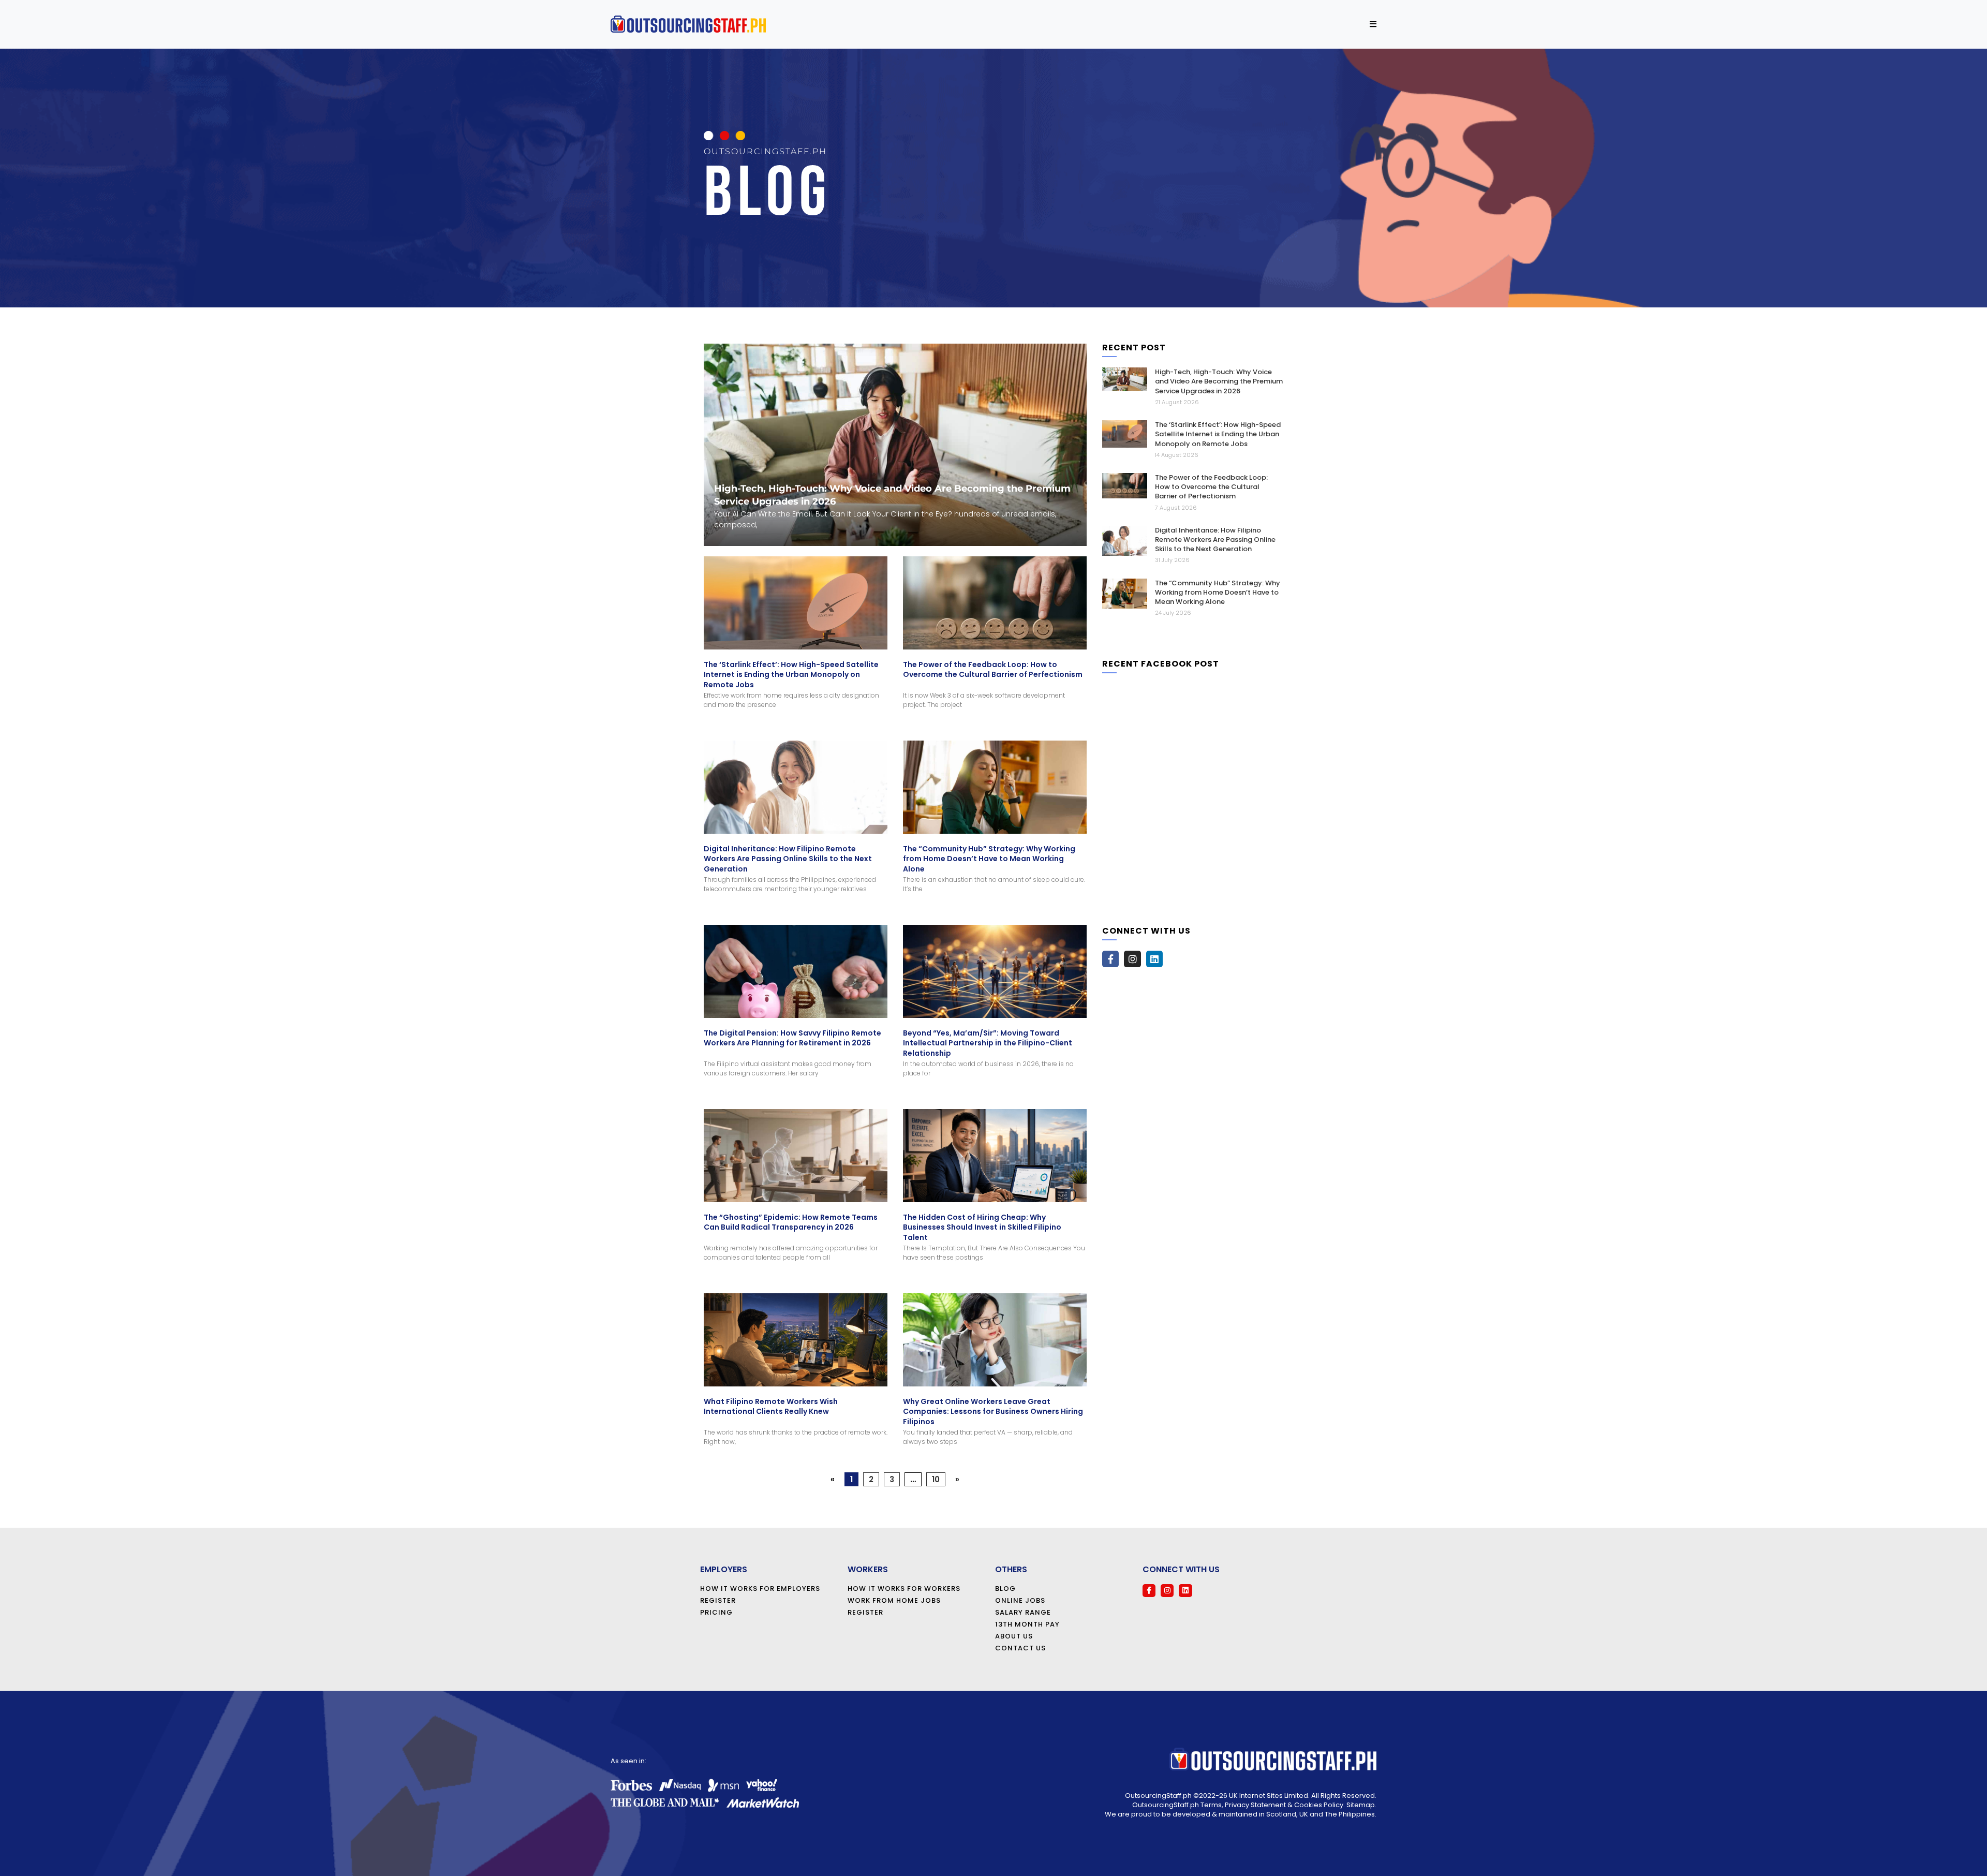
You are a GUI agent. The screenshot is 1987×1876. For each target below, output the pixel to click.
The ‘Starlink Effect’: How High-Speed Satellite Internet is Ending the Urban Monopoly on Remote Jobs (791, 675)
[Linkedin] (1154, 959)
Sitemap (1361, 1805)
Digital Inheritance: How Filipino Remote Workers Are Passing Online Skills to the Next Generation (788, 859)
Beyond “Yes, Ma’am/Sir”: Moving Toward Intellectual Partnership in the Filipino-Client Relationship (988, 1043)
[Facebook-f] (1110, 959)
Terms (1211, 1805)
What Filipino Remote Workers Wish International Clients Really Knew (771, 1407)
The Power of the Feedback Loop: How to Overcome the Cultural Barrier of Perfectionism (993, 670)
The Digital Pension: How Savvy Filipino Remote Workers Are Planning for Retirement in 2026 (792, 1038)
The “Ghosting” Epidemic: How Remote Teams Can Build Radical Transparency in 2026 (791, 1222)
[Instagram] (1132, 959)
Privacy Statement (1255, 1805)
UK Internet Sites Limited (1269, 1796)
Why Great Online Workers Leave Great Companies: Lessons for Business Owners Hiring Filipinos (993, 1412)
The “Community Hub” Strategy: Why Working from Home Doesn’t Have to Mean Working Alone (989, 859)
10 (936, 1479)
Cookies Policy (1319, 1805)
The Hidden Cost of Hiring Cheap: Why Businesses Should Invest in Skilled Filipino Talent (982, 1227)
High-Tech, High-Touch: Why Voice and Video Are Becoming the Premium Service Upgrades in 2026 (1219, 381)
